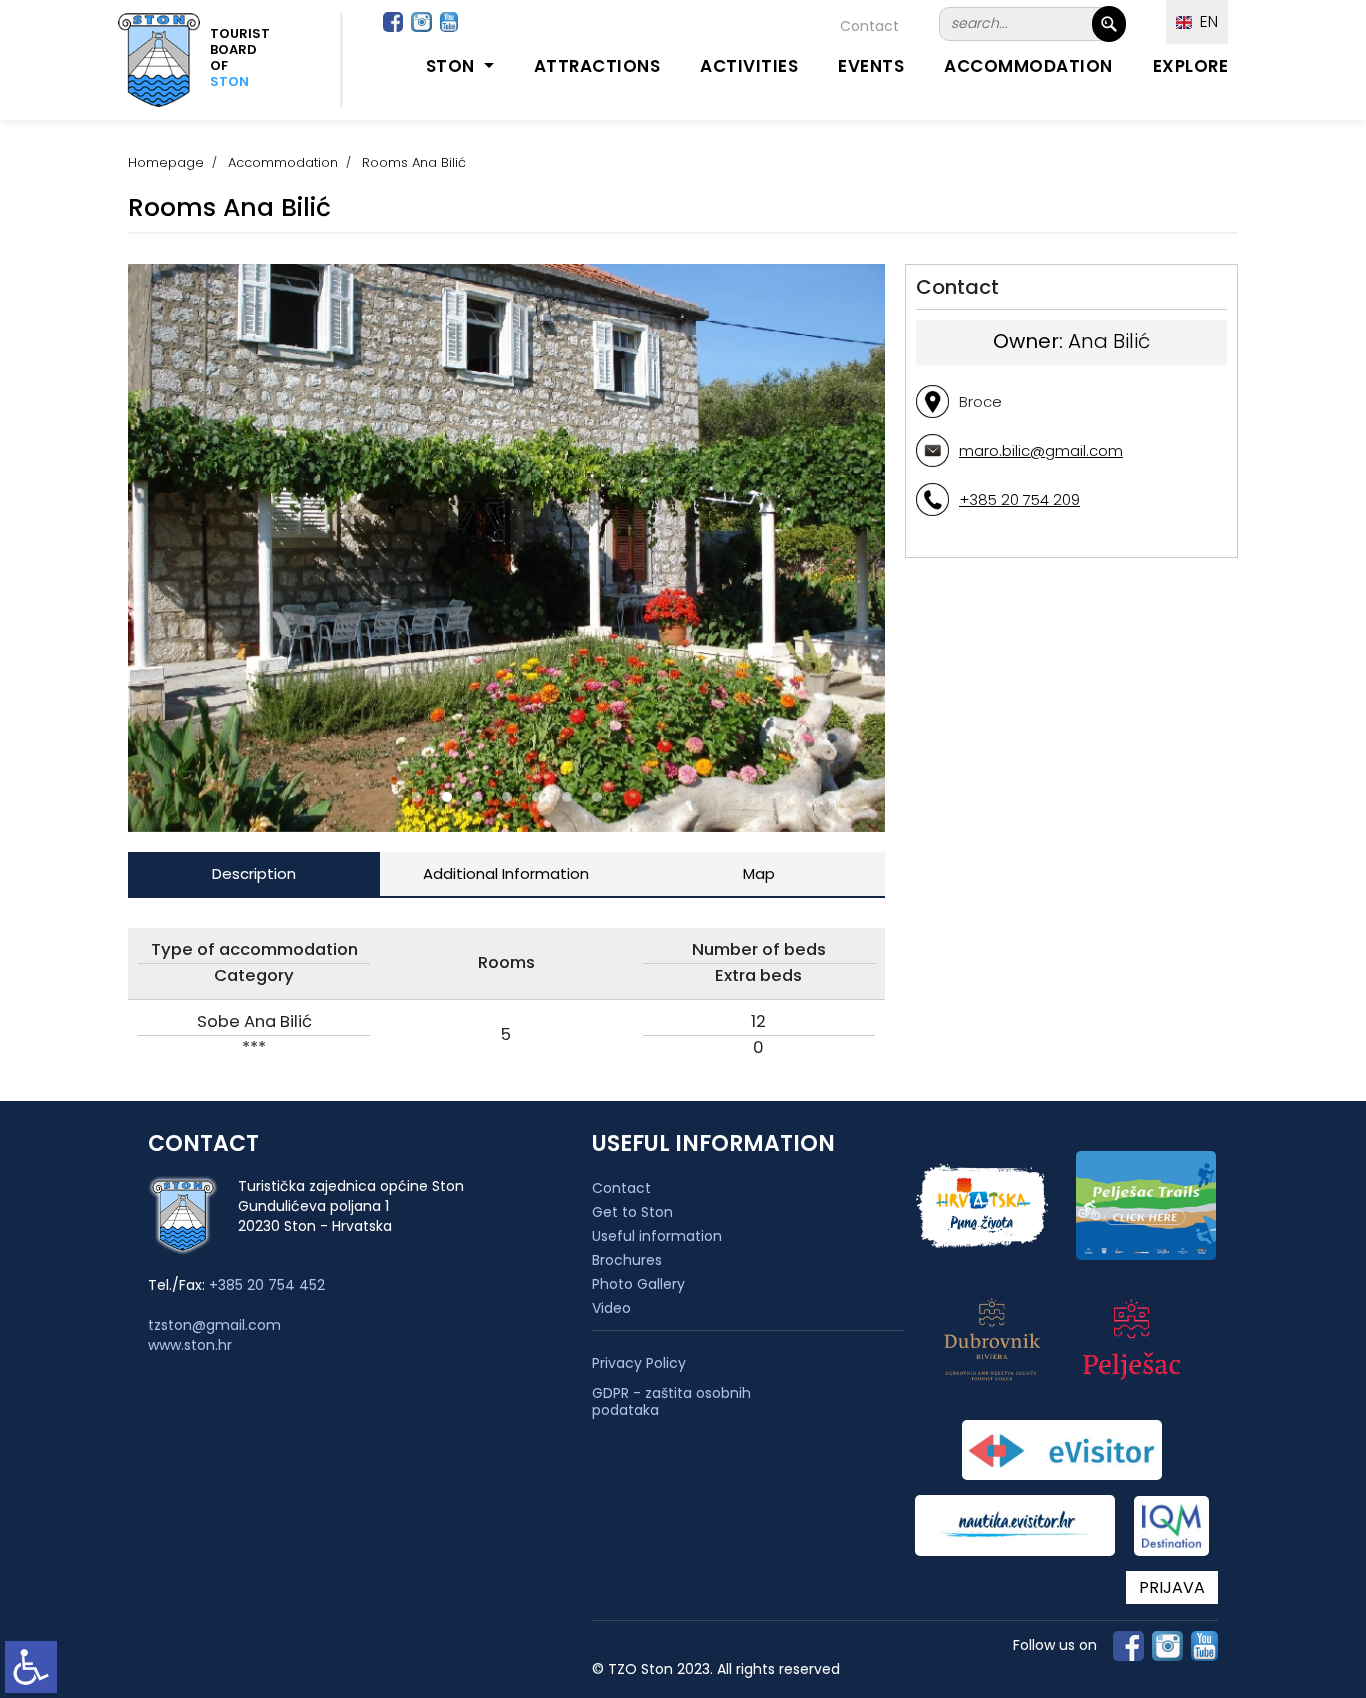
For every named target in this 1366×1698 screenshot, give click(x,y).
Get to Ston (632, 1212)
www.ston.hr (190, 1345)
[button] (417, 797)
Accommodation (1028, 66)
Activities (749, 66)
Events (871, 66)
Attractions (597, 66)
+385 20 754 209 (1019, 499)
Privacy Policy (639, 1363)
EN (1205, 21)
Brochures (627, 1260)
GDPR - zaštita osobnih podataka (671, 1402)
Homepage (166, 162)
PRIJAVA (1172, 1587)
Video (611, 1308)
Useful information (657, 1236)
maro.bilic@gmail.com (1041, 450)
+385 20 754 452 (267, 1285)
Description (254, 873)
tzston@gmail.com (214, 1325)
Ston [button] (453, 66)
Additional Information (506, 873)
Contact (869, 26)
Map (759, 873)
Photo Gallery (638, 1284)
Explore (1191, 66)
